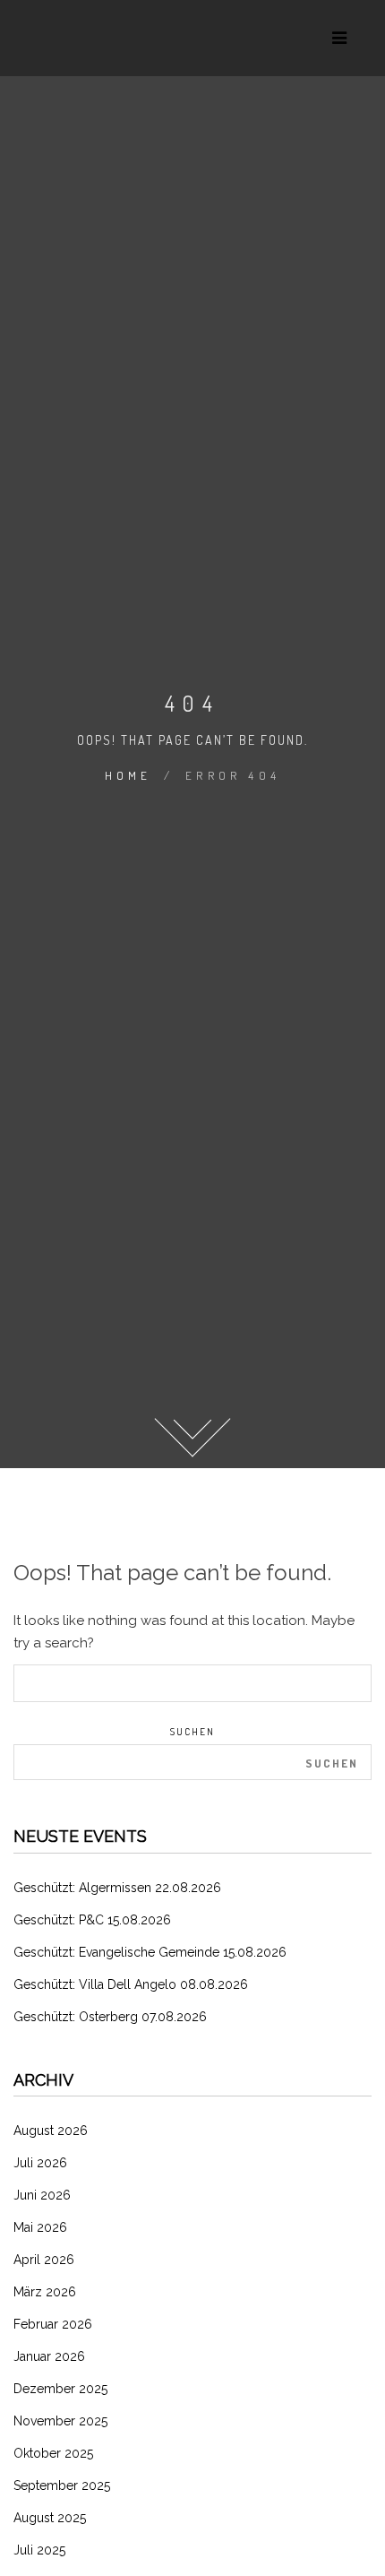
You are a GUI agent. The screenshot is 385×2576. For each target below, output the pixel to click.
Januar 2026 (49, 2356)
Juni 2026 (42, 2195)
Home (128, 775)
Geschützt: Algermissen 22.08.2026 (117, 1888)
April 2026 (44, 2260)
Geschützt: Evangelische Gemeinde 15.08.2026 (150, 1952)
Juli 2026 (40, 2163)
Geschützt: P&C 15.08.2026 (92, 1920)
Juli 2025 (39, 2550)
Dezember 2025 (60, 2389)
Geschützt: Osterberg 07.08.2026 (110, 2017)
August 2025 (50, 2518)
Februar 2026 (53, 2324)
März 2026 (45, 2292)
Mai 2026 (40, 2227)
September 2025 (62, 2485)
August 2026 (51, 2131)
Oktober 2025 (53, 2453)
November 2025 (60, 2421)
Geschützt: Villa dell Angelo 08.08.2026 (131, 1984)
